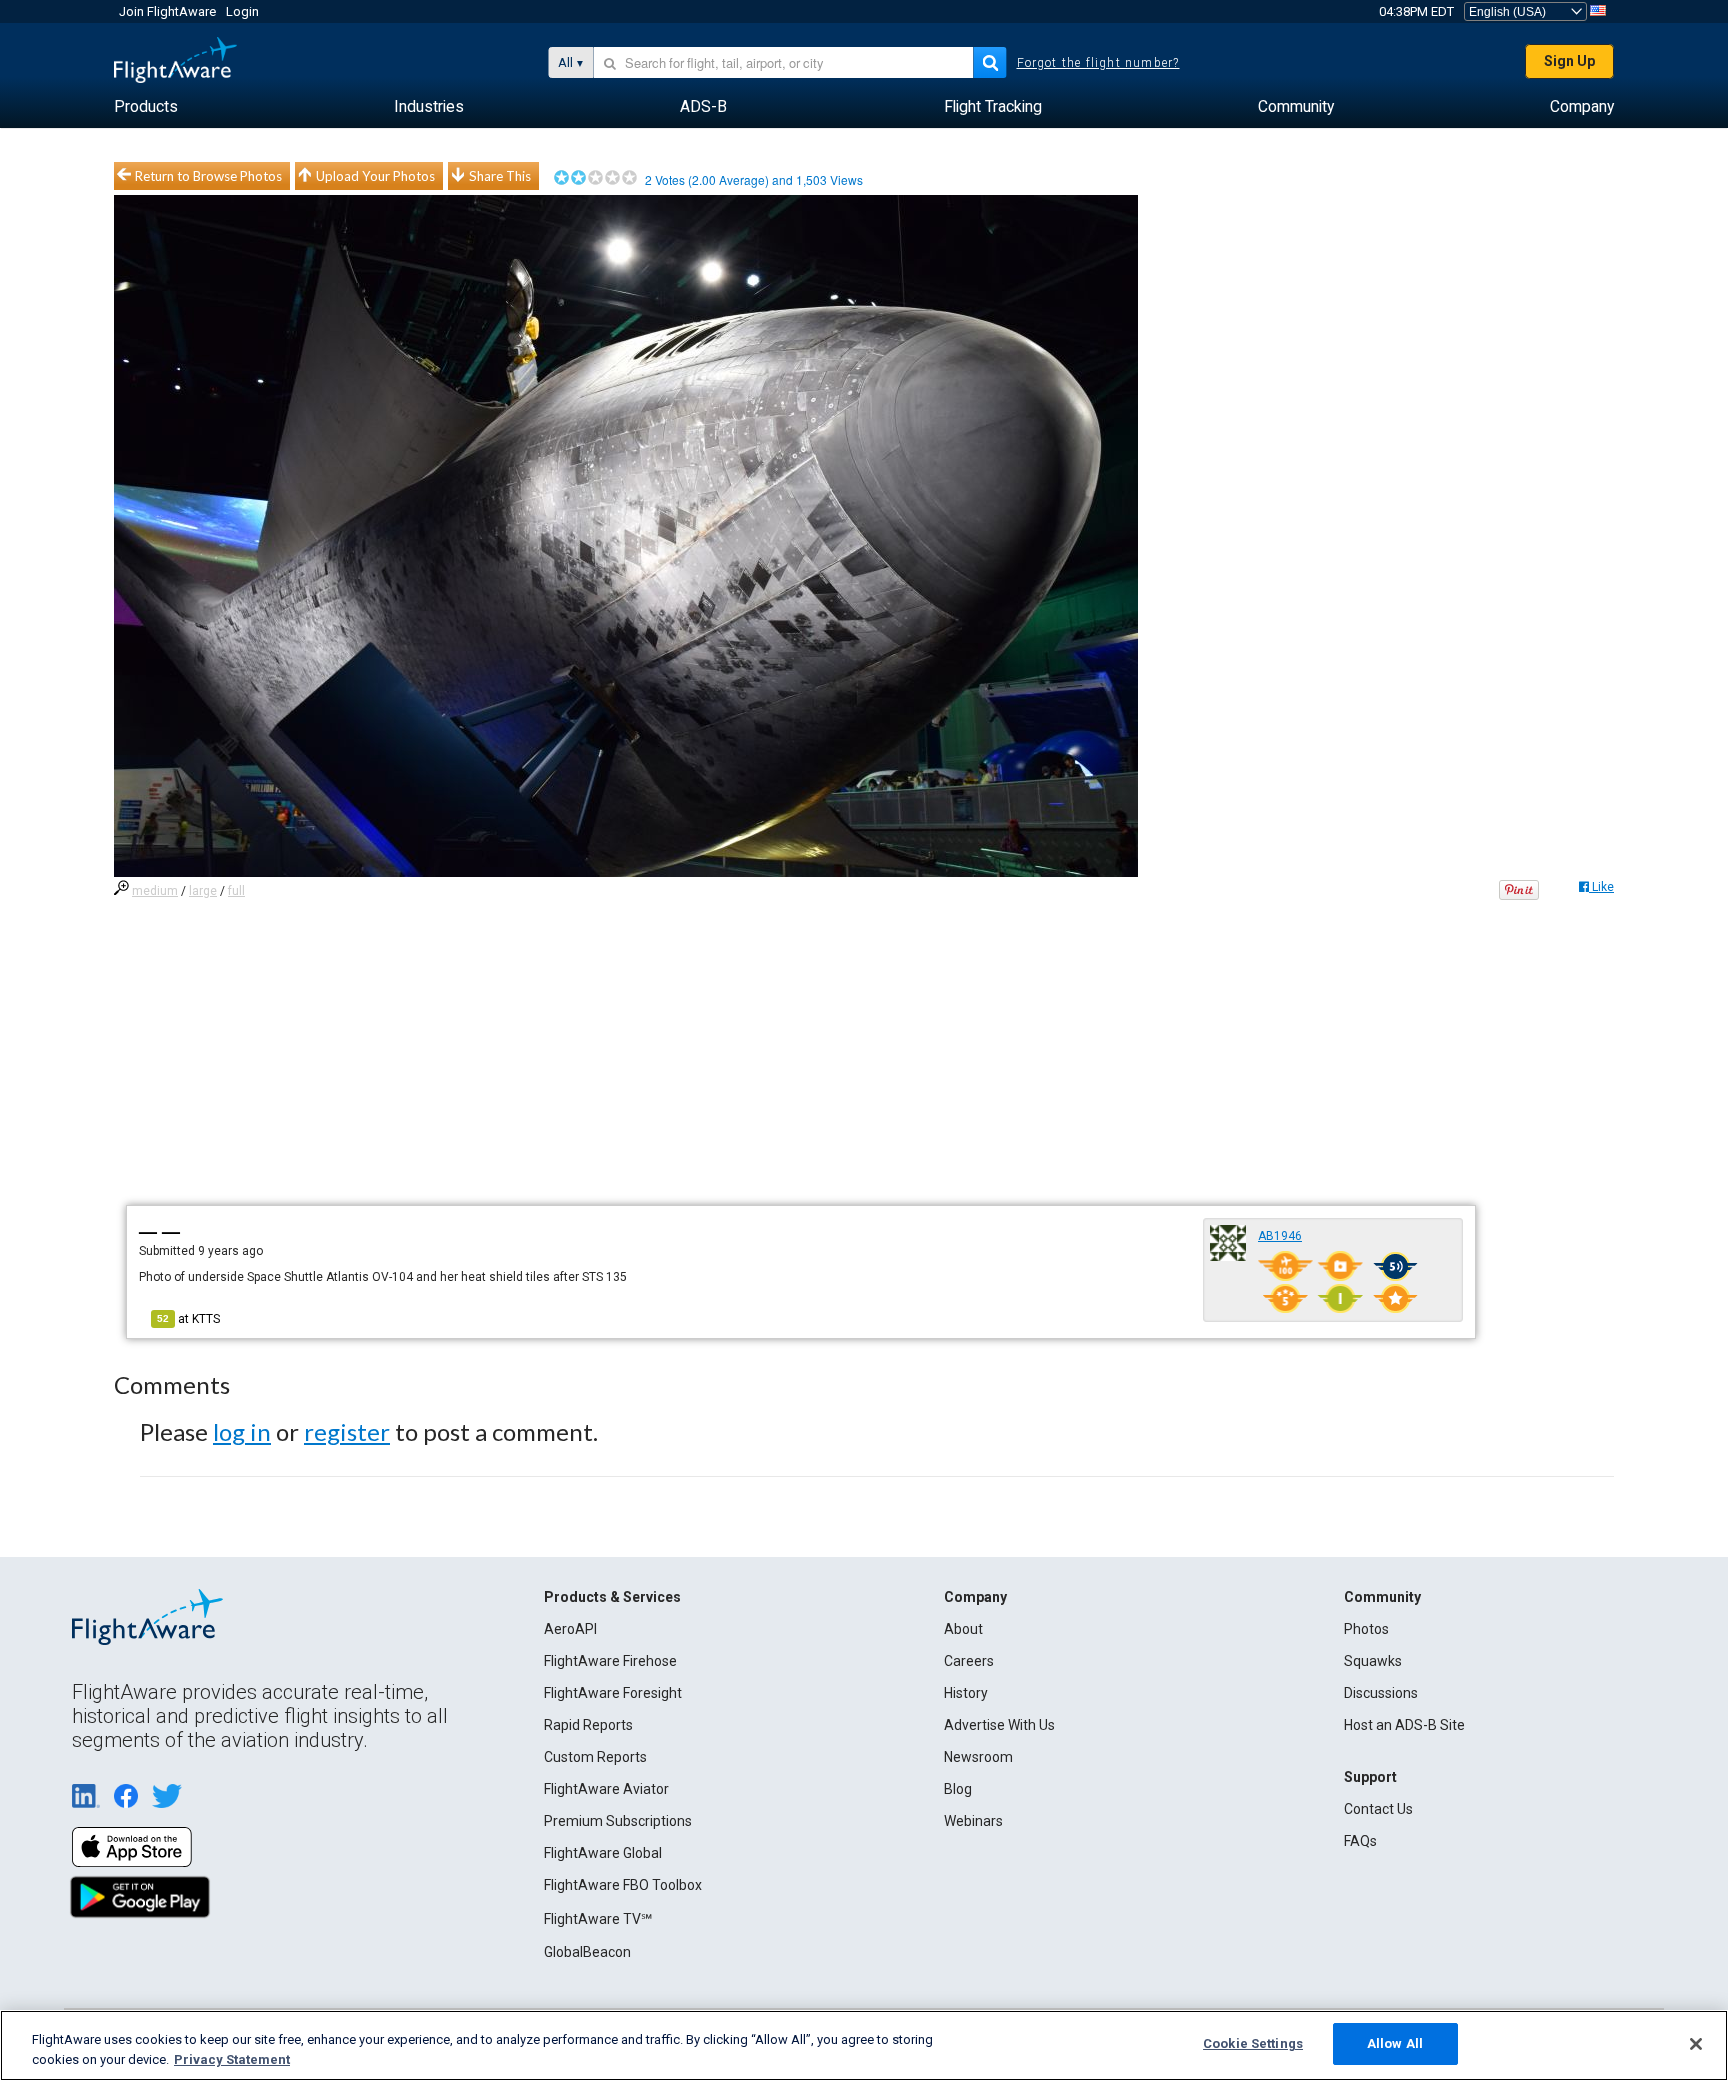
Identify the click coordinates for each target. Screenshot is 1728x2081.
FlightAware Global (603, 1853)
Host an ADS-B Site (1404, 1725)
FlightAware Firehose (610, 1661)
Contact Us (1378, 1809)
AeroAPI (570, 1629)
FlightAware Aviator (606, 1789)
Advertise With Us (999, 1725)
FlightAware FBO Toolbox (623, 1885)
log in (242, 1431)
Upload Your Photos (375, 176)
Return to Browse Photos (208, 176)
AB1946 (1280, 1236)
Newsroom (978, 1757)
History (966, 1693)
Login (242, 11)
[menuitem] (146, 107)
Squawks (1373, 1661)
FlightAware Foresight (613, 1693)
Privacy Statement (232, 2059)
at (188, 1319)
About (963, 1629)
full (236, 891)
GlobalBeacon (587, 1952)
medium (155, 891)
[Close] (1696, 2044)
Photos (1366, 1629)
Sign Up (1569, 61)
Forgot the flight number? (1098, 63)
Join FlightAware (167, 11)
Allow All (1395, 2043)
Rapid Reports (588, 1725)
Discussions (1381, 1693)
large (203, 891)
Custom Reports (595, 1757)
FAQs (1360, 1841)
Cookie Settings (1253, 2043)
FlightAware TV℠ (598, 1919)
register (347, 1431)
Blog (958, 1789)
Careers (969, 1661)
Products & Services (612, 1597)
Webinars (973, 1821)
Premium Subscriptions (618, 1821)
